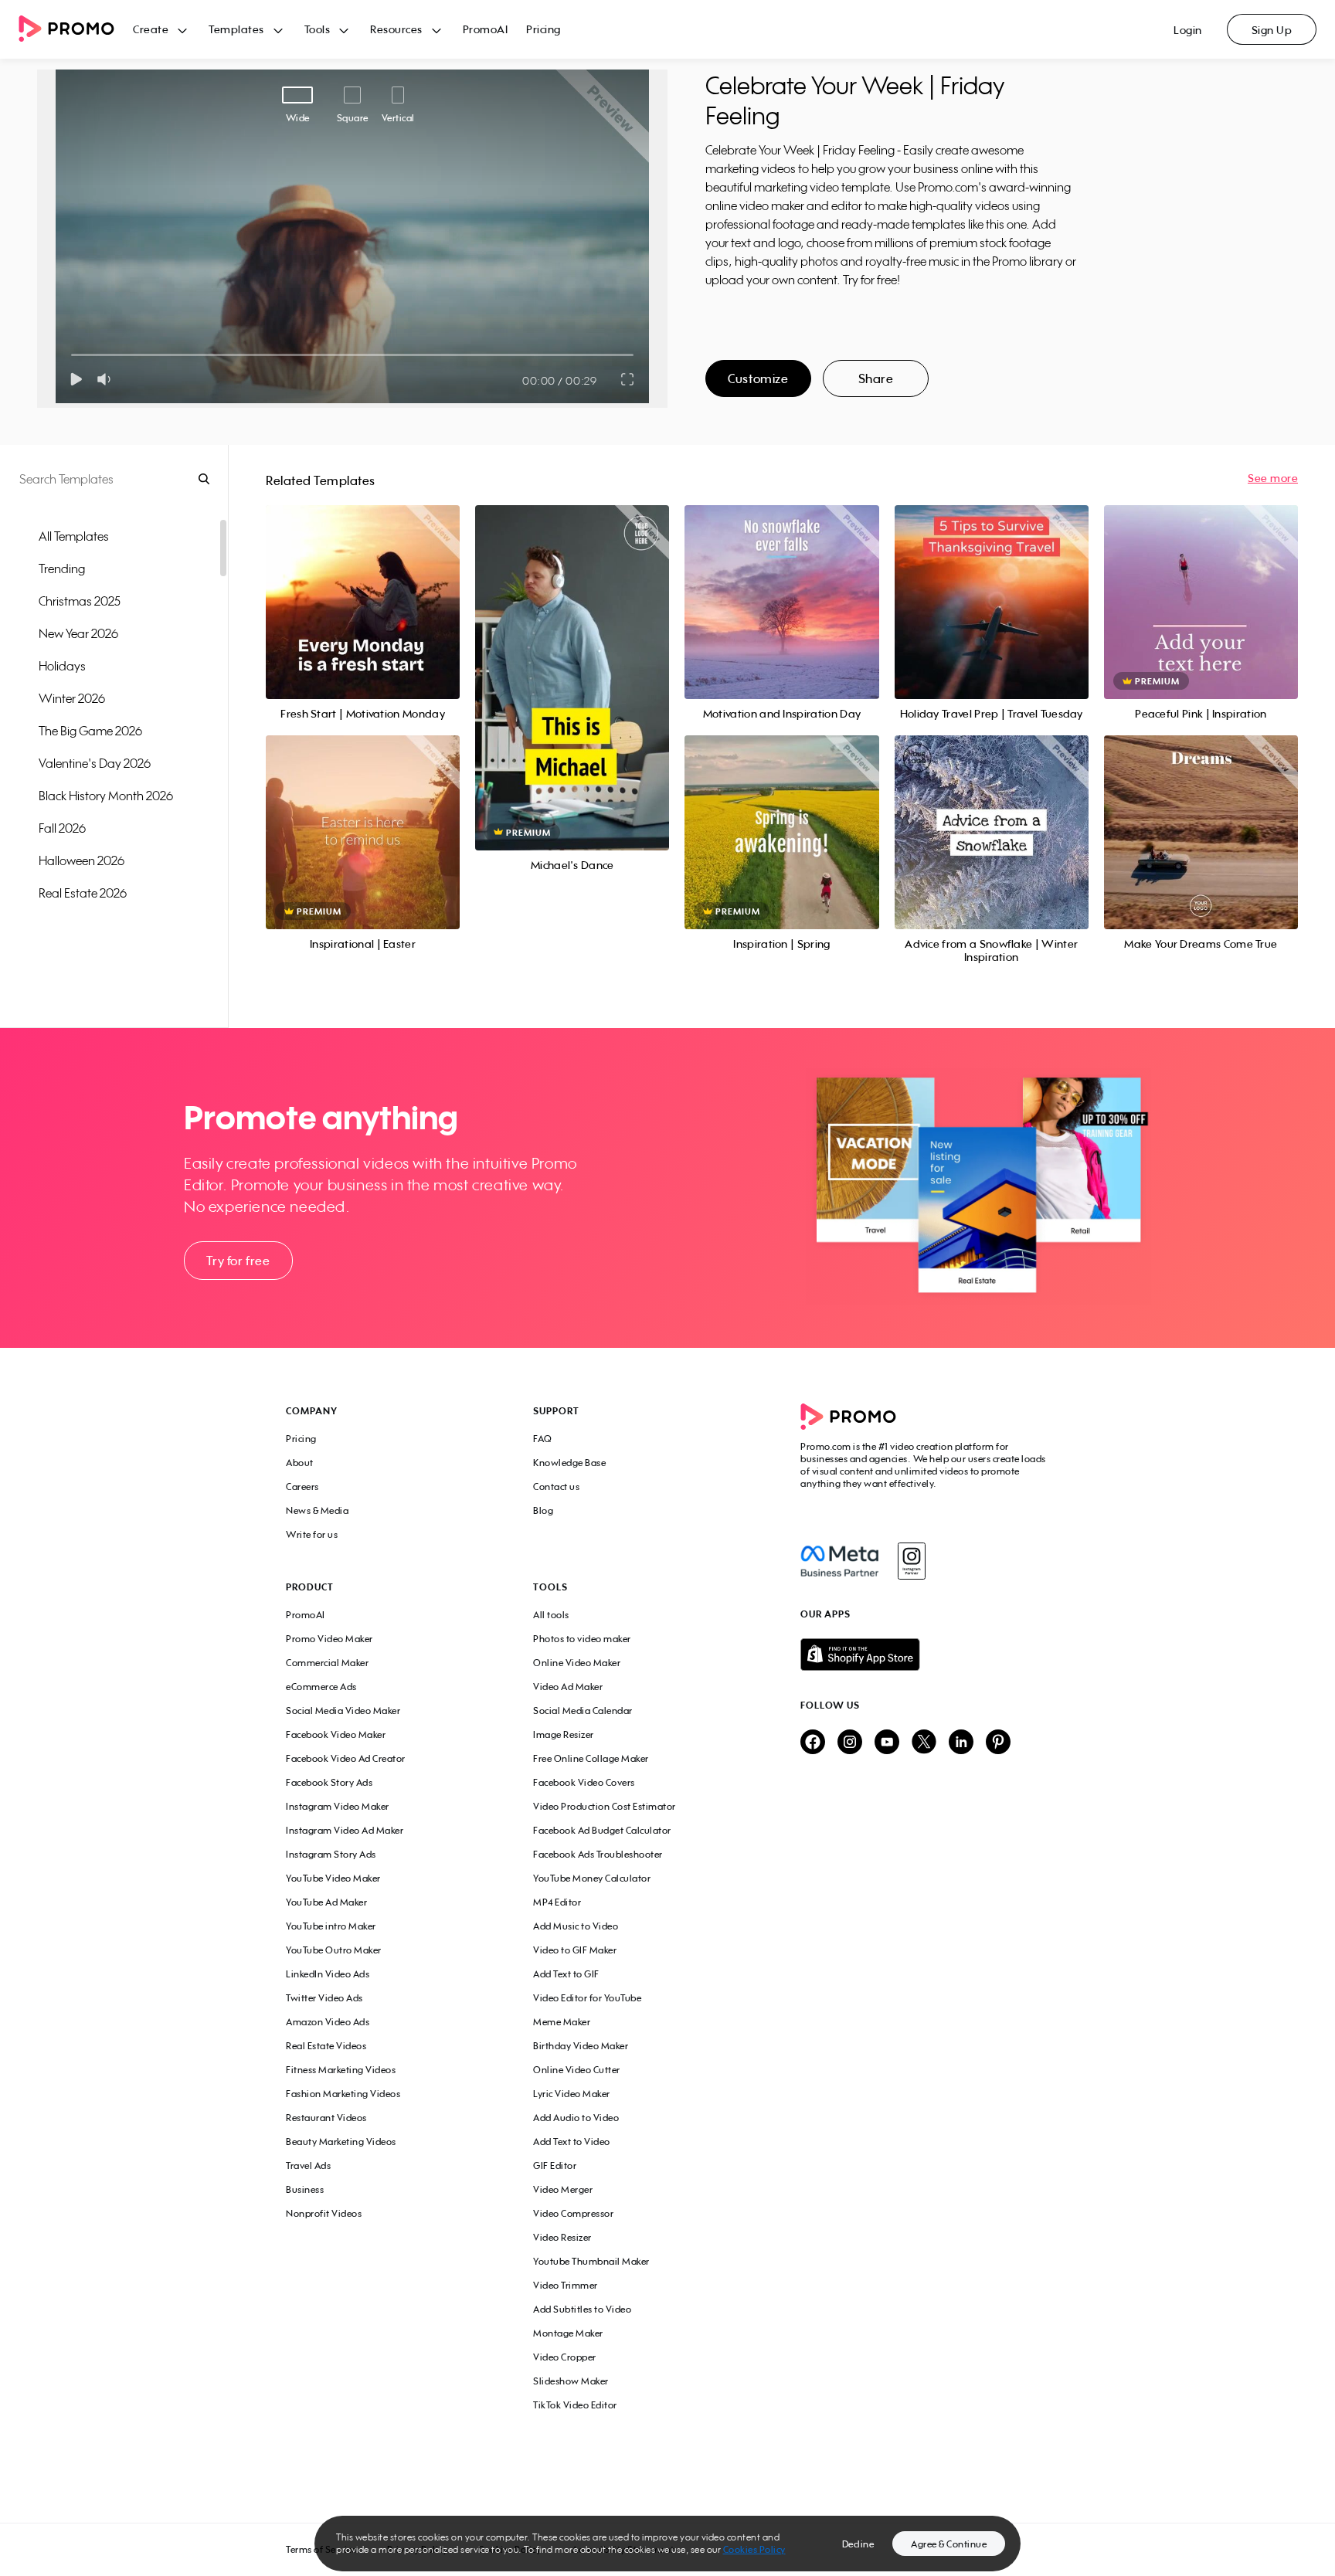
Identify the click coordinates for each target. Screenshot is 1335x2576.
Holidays (62, 666)
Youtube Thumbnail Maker (591, 2261)
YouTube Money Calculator (592, 1878)
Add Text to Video (572, 2142)
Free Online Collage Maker (591, 1758)
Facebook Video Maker (336, 1734)
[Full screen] (628, 379)
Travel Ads (308, 2165)
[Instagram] (911, 1561)
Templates (236, 29)
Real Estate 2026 (83, 893)
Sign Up (1272, 30)
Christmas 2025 (80, 601)
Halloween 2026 (82, 860)
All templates (74, 536)
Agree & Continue (949, 2544)
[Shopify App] (925, 1655)
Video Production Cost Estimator (605, 1806)
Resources (396, 29)
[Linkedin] (961, 1743)
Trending (62, 568)
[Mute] (107, 379)
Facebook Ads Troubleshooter (598, 1854)
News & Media (317, 1510)
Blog (543, 1510)
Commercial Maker (327, 1663)
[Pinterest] (998, 1743)
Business (305, 2189)
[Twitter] (924, 1743)
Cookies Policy (754, 2549)
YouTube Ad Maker (326, 1902)
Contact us (556, 1487)
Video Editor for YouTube (587, 1998)
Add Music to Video (576, 1926)
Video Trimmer (566, 2285)
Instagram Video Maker (338, 1806)
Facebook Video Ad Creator (346, 1758)
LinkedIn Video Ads (328, 1974)
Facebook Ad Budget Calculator (602, 1830)
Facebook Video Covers (584, 1782)
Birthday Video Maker (581, 2046)
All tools (551, 1615)
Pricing (544, 29)
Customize (758, 378)
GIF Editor (555, 2165)
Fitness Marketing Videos (341, 2070)
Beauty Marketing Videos (341, 2142)
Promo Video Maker (330, 1639)
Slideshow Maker (571, 2381)
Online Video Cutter (577, 2070)
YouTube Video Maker (333, 1878)
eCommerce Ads (321, 1687)
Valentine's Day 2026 (95, 763)
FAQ (543, 1439)
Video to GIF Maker (575, 1950)
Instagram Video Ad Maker (345, 1830)
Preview (363, 585)
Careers (302, 1487)
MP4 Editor (557, 1902)
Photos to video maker (582, 1639)
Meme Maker (562, 2022)
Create (151, 29)
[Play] (76, 379)
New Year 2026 (78, 633)
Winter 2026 (72, 698)
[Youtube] (887, 1743)
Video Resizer (562, 2237)
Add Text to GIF (566, 1974)
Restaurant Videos (326, 2118)
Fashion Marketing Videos (343, 2094)
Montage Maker (568, 2333)
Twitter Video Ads (324, 1998)
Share (876, 378)
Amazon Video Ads (328, 2022)
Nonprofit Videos (324, 2213)
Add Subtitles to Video (582, 2309)
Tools (318, 29)
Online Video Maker (577, 1663)
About (300, 1463)
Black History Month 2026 (106, 796)
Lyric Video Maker (572, 2094)
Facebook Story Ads (329, 1782)
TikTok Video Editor (575, 2405)
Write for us (312, 1534)
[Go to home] (76, 30)
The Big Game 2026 (90, 731)
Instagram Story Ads (331, 1854)
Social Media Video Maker (343, 1711)
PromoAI (486, 29)
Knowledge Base (569, 1463)
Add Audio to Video (576, 2118)
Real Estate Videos (326, 2046)
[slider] (71, 355)
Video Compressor (573, 2213)
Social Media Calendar (583, 1711)
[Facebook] (839, 1561)
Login (1188, 30)
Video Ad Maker (568, 1687)
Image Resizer (564, 1734)
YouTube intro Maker (331, 1926)
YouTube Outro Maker (334, 1950)
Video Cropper (565, 2357)
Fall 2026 (62, 828)
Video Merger (563, 2189)
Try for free (238, 1261)
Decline (858, 2544)
